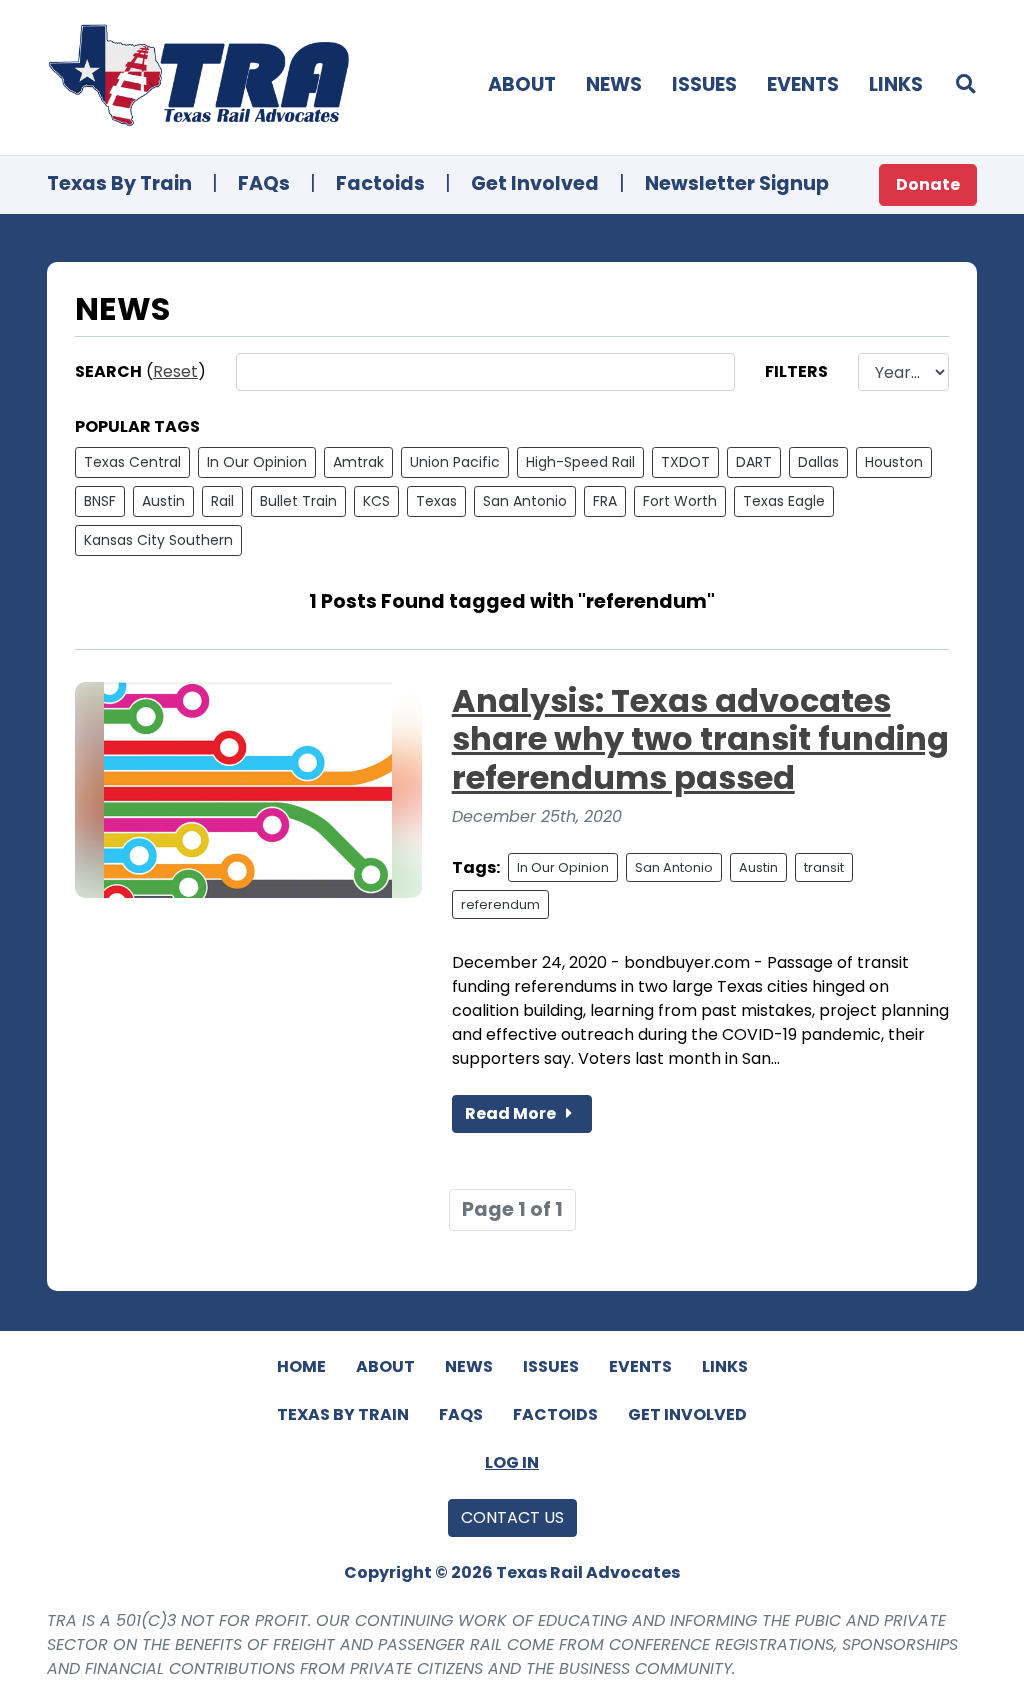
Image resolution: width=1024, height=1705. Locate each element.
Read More (512, 1113)
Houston (894, 462)
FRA (605, 501)
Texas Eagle (784, 501)
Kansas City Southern (158, 540)
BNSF (100, 501)
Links (896, 84)
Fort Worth (680, 501)
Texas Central (132, 462)
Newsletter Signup (737, 183)
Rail (222, 501)
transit (824, 867)
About (522, 84)
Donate (928, 184)
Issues (704, 84)
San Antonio (525, 501)
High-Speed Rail (580, 462)
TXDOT (685, 462)
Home (301, 1366)
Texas (436, 501)
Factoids (380, 183)
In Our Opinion (257, 462)
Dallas (818, 462)
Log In (512, 1462)
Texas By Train (119, 183)
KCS (376, 501)
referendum (500, 904)
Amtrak (358, 462)
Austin (163, 501)
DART (754, 462)
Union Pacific (455, 462)
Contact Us (512, 1517)
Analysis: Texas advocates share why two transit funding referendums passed (700, 739)
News (614, 84)
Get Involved (535, 183)
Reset (175, 371)
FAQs (264, 183)
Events (803, 84)
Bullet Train (298, 501)
